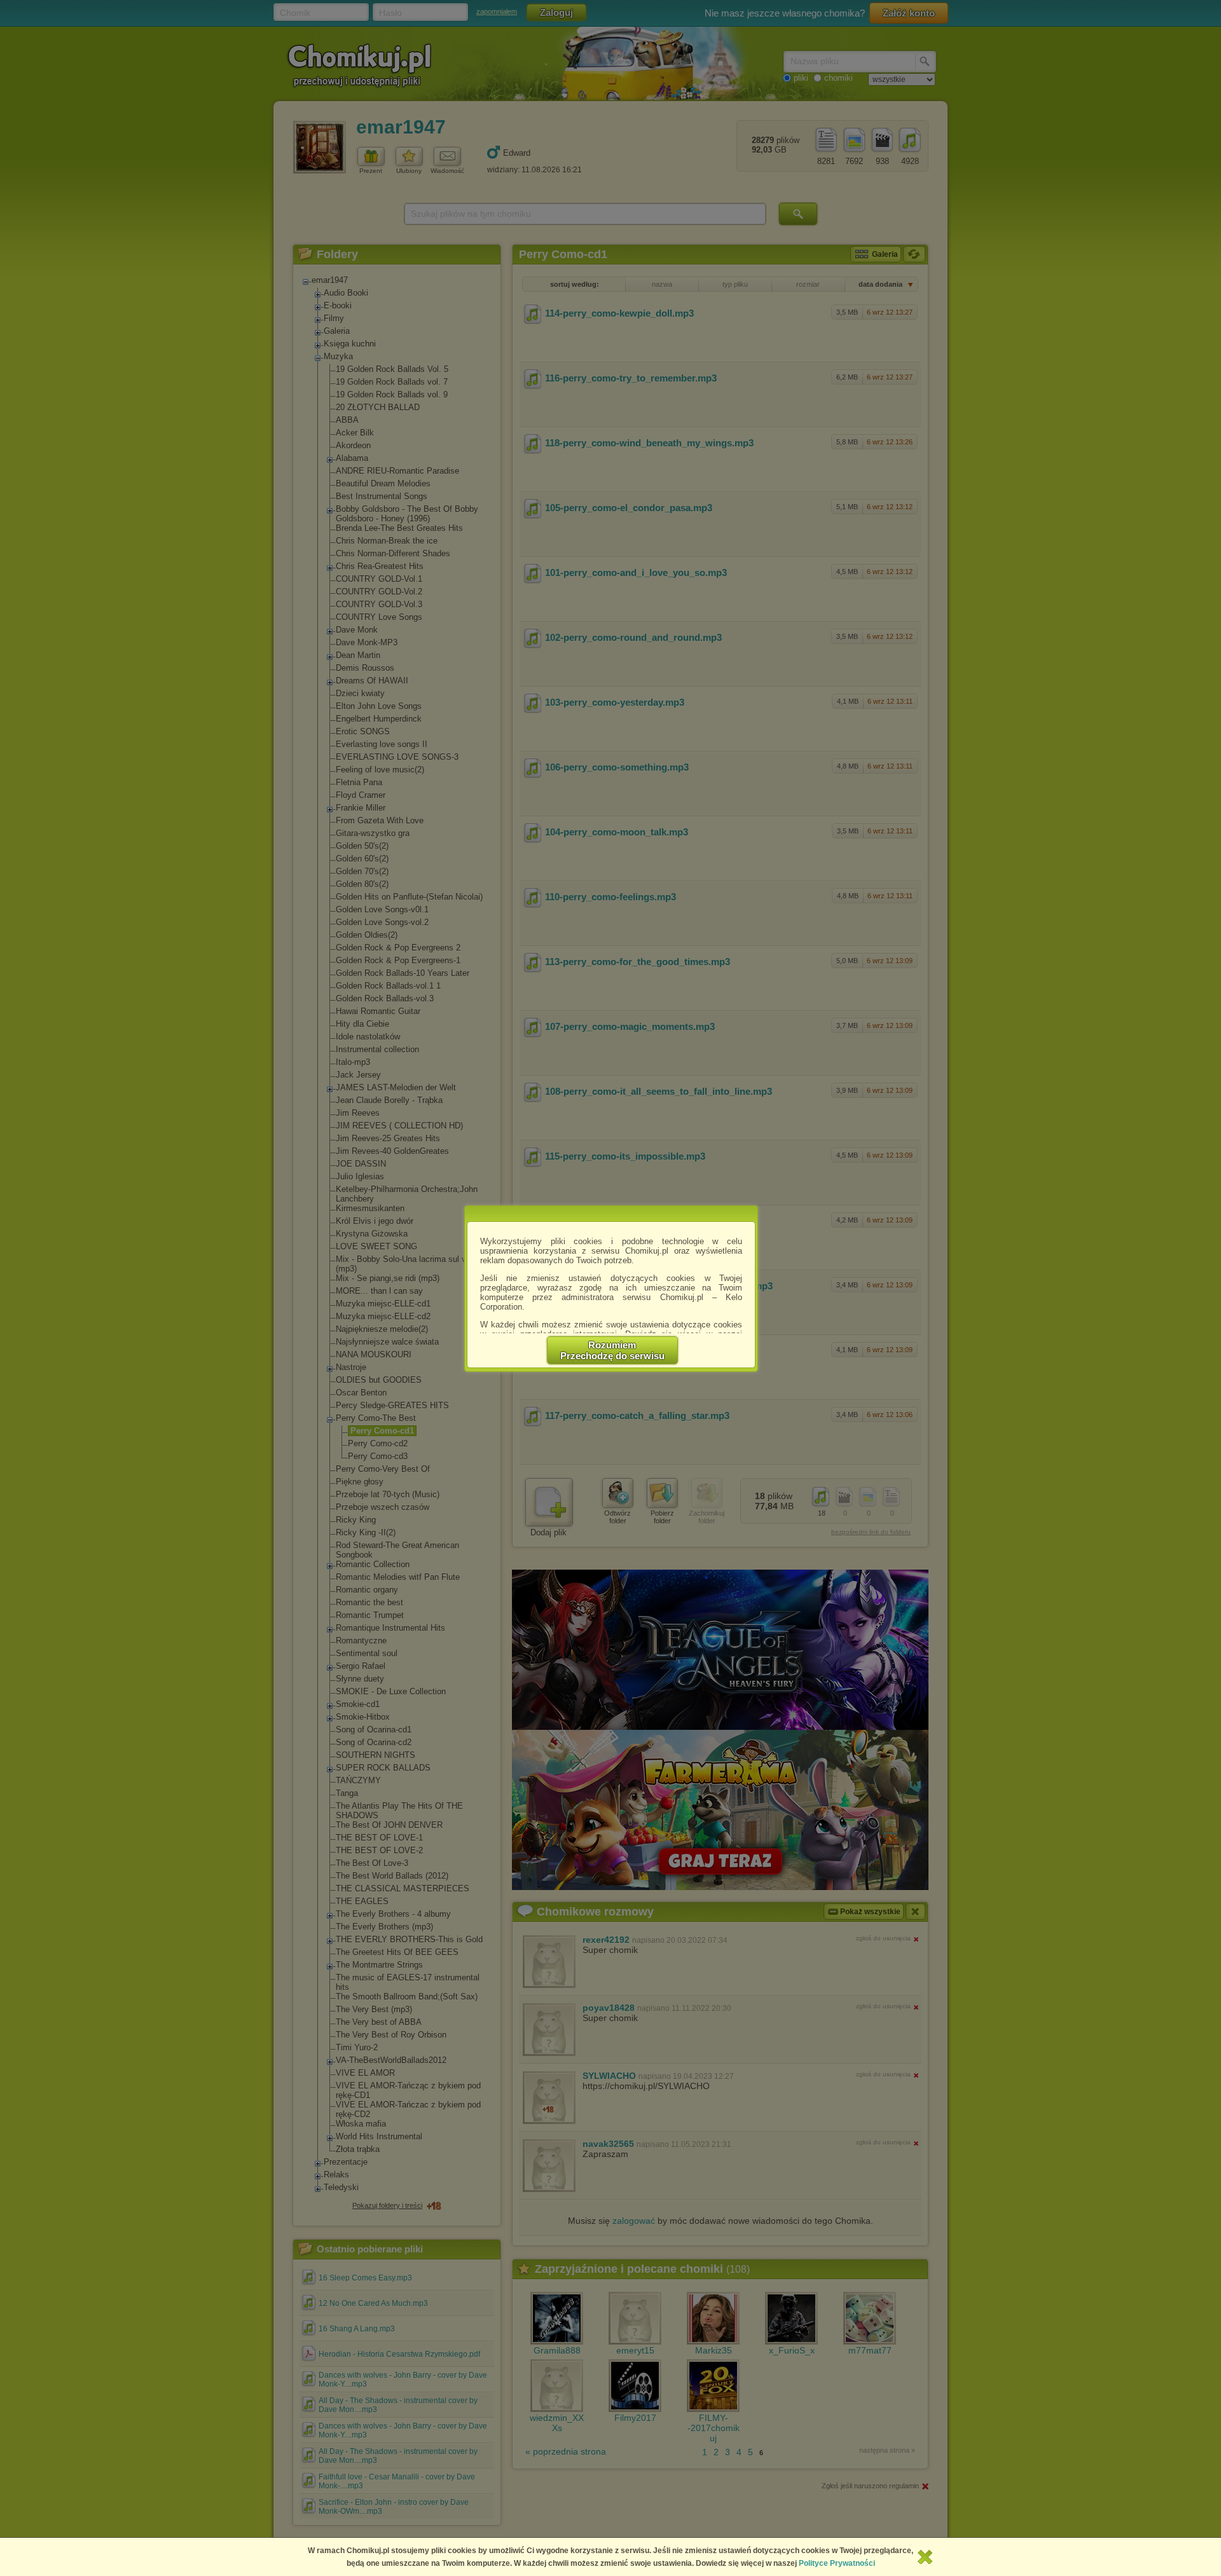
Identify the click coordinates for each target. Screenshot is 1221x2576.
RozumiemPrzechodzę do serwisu (612, 1350)
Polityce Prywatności (837, 2563)
